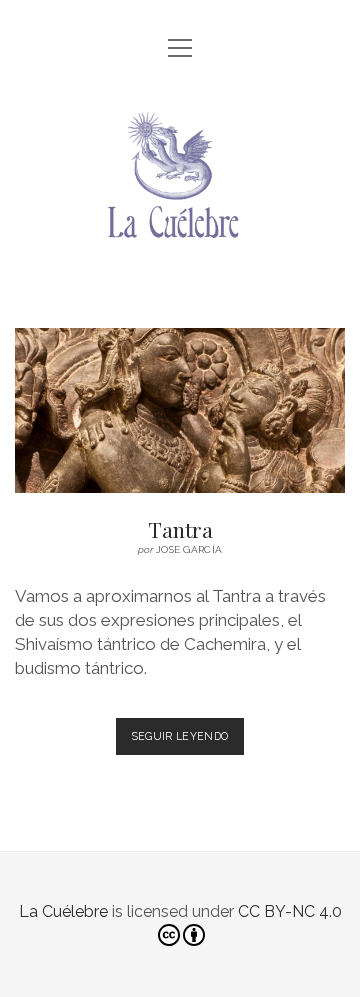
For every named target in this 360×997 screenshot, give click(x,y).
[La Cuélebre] (180, 266)
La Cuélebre (63, 911)
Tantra (180, 410)
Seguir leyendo (188, 735)
